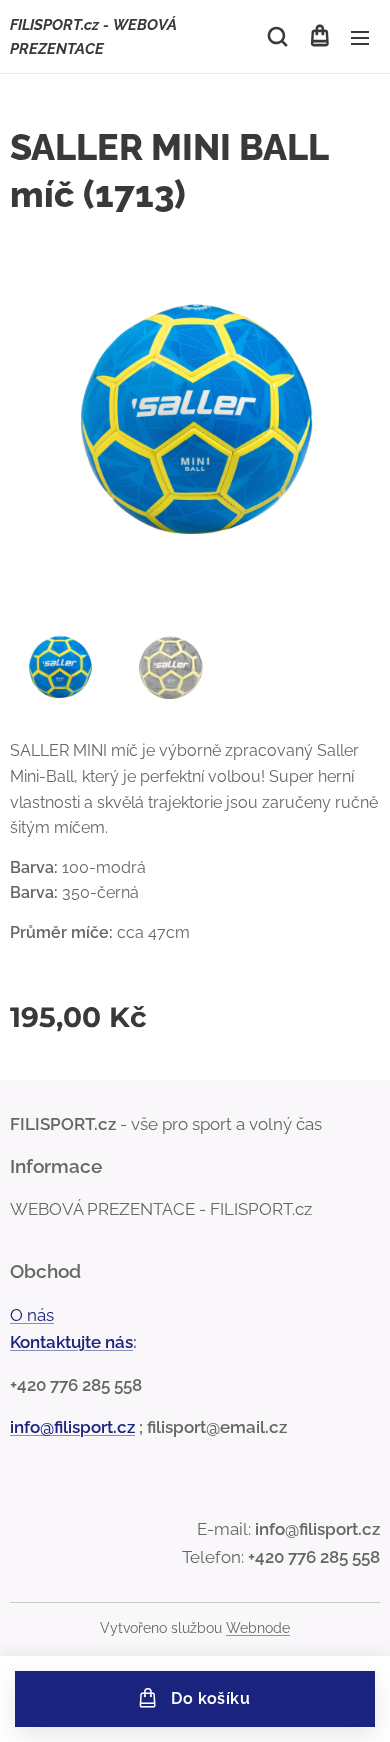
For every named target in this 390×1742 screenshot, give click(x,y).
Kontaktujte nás (71, 1342)
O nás (32, 1315)
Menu (360, 37)
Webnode (258, 1628)
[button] (277, 37)
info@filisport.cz (72, 1427)
